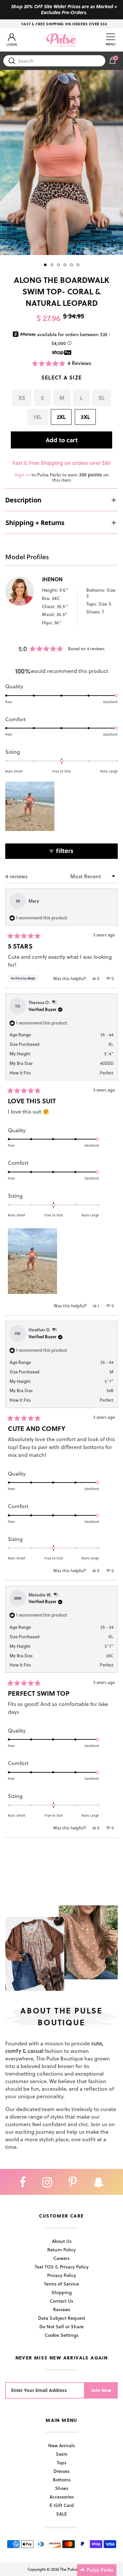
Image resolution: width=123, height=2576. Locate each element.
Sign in (22, 475)
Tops (61, 2462)
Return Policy (61, 2250)
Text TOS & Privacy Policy (62, 2267)
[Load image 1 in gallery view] (61, 162)
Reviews (62, 2309)
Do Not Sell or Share (61, 2326)
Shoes (62, 2488)
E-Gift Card (62, 2505)
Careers (61, 2258)
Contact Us (61, 2301)
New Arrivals (61, 2445)
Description (23, 500)
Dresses (61, 2471)
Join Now (101, 2390)
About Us (62, 2241)
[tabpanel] (61, 162)
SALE (61, 2514)
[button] (62, 363)
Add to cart (62, 440)
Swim (62, 2454)
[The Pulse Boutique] (61, 40)
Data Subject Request (62, 2318)
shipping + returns (35, 522)
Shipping (62, 2292)
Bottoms (62, 2480)
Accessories (62, 2497)
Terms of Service (61, 2284)
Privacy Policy (62, 2275)
